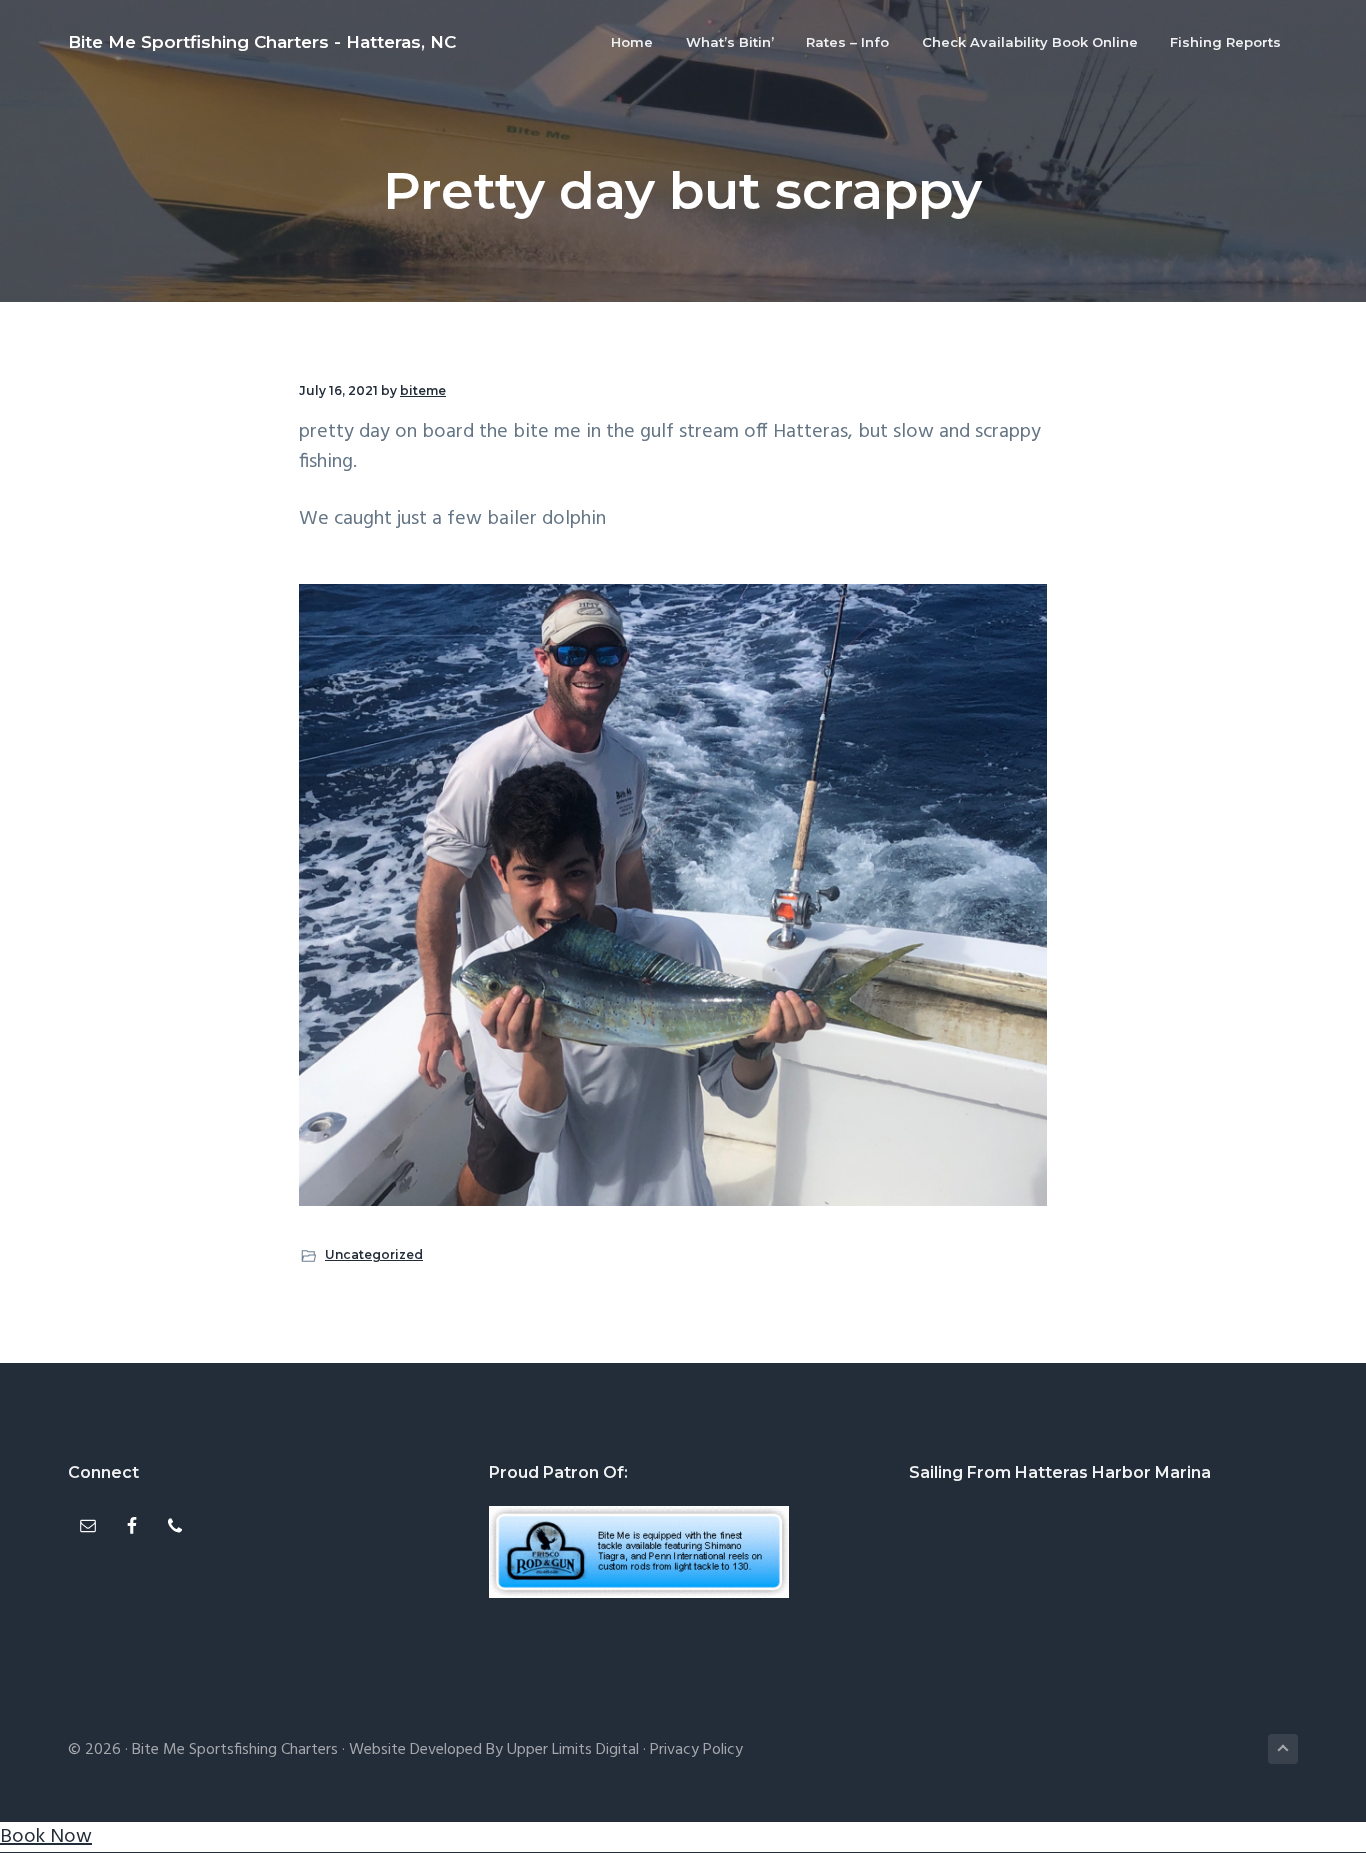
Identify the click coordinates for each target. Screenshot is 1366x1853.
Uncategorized (374, 1254)
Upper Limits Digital (573, 1750)
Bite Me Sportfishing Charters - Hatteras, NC (262, 42)
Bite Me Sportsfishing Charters (235, 1750)
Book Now (46, 1837)
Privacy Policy (696, 1750)
